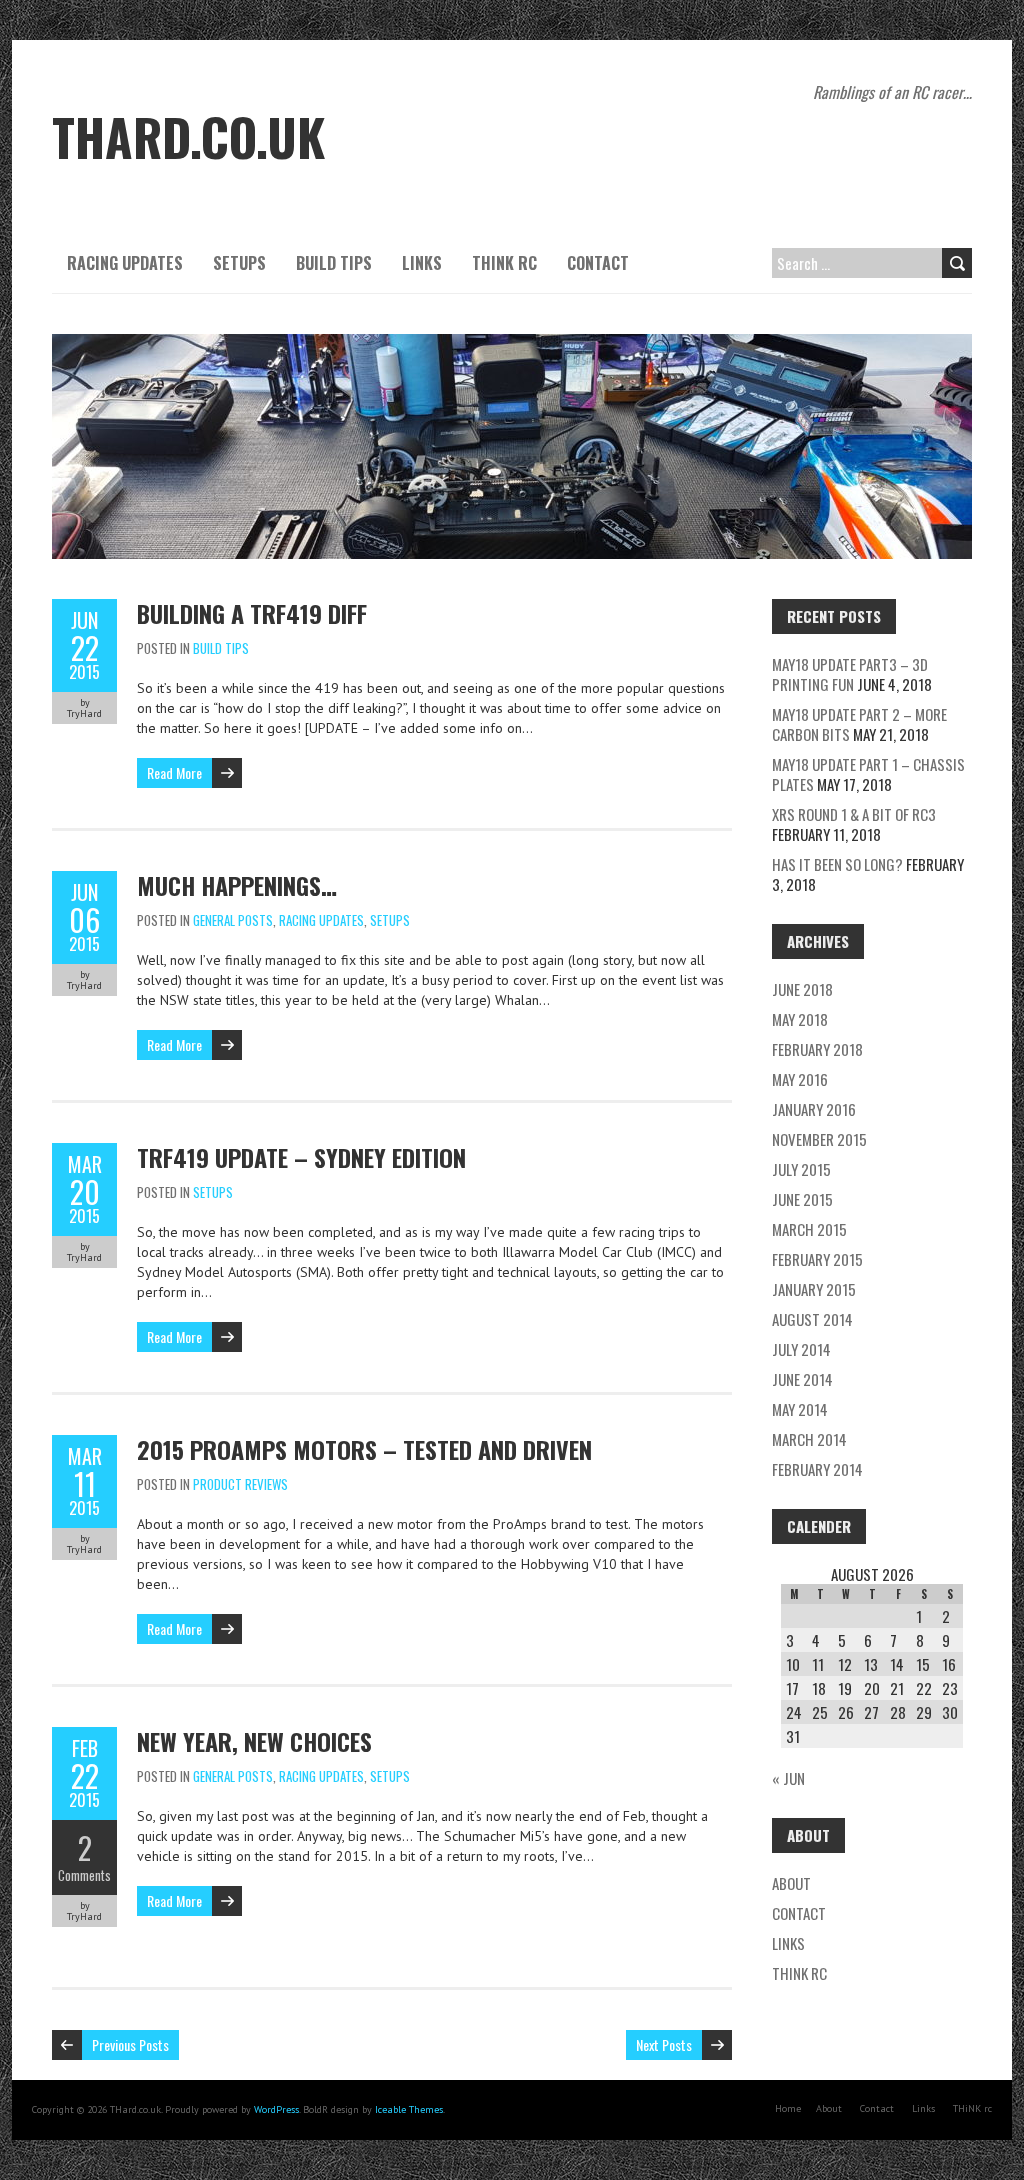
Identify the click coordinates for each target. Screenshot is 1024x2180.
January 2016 (814, 1109)
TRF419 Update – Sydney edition (301, 1157)
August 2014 (812, 1319)
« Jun (788, 1778)
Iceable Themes (409, 2109)
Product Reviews (240, 1484)
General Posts (233, 920)
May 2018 (800, 1019)
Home (788, 2108)
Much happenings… (237, 885)
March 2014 (809, 1439)
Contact (598, 263)
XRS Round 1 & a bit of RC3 (854, 814)
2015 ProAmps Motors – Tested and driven (364, 1449)
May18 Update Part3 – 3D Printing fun (850, 674)
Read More (174, 772)
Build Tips (334, 263)
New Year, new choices (254, 1741)
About (791, 1883)
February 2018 (817, 1049)
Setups (239, 263)
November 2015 (819, 1139)
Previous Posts (130, 2044)
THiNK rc (504, 263)
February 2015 (817, 1259)
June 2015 (802, 1199)
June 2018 (802, 989)
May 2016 (800, 1079)
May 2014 (800, 1409)
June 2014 (802, 1379)
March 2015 (809, 1229)
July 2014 (801, 1349)
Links (422, 263)
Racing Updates (125, 263)
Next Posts (664, 2044)
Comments (84, 1875)
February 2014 (817, 1469)
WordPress (276, 2109)
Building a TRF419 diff (252, 613)
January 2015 (814, 1289)
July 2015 (801, 1169)
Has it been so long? (837, 864)
